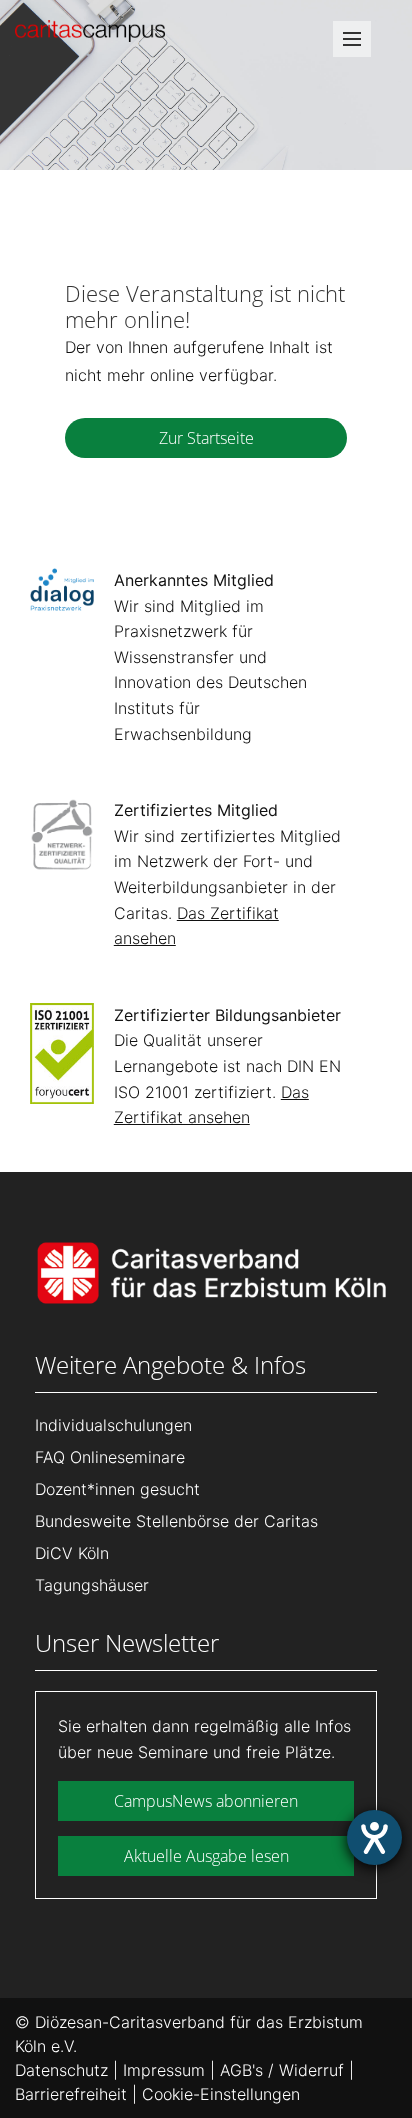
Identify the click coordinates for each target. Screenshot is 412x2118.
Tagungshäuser (92, 1585)
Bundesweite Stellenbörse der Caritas (176, 1521)
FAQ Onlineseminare (110, 1457)
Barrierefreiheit (71, 2094)
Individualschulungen (113, 1425)
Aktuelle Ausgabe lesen (206, 1856)
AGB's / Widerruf (282, 2070)
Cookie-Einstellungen (221, 2094)
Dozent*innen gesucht (117, 1489)
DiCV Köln (72, 1553)
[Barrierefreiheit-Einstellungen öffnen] (374, 1837)
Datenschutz (61, 2070)
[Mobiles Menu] (352, 45)
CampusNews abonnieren (206, 1801)
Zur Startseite (206, 438)
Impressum (164, 2070)
